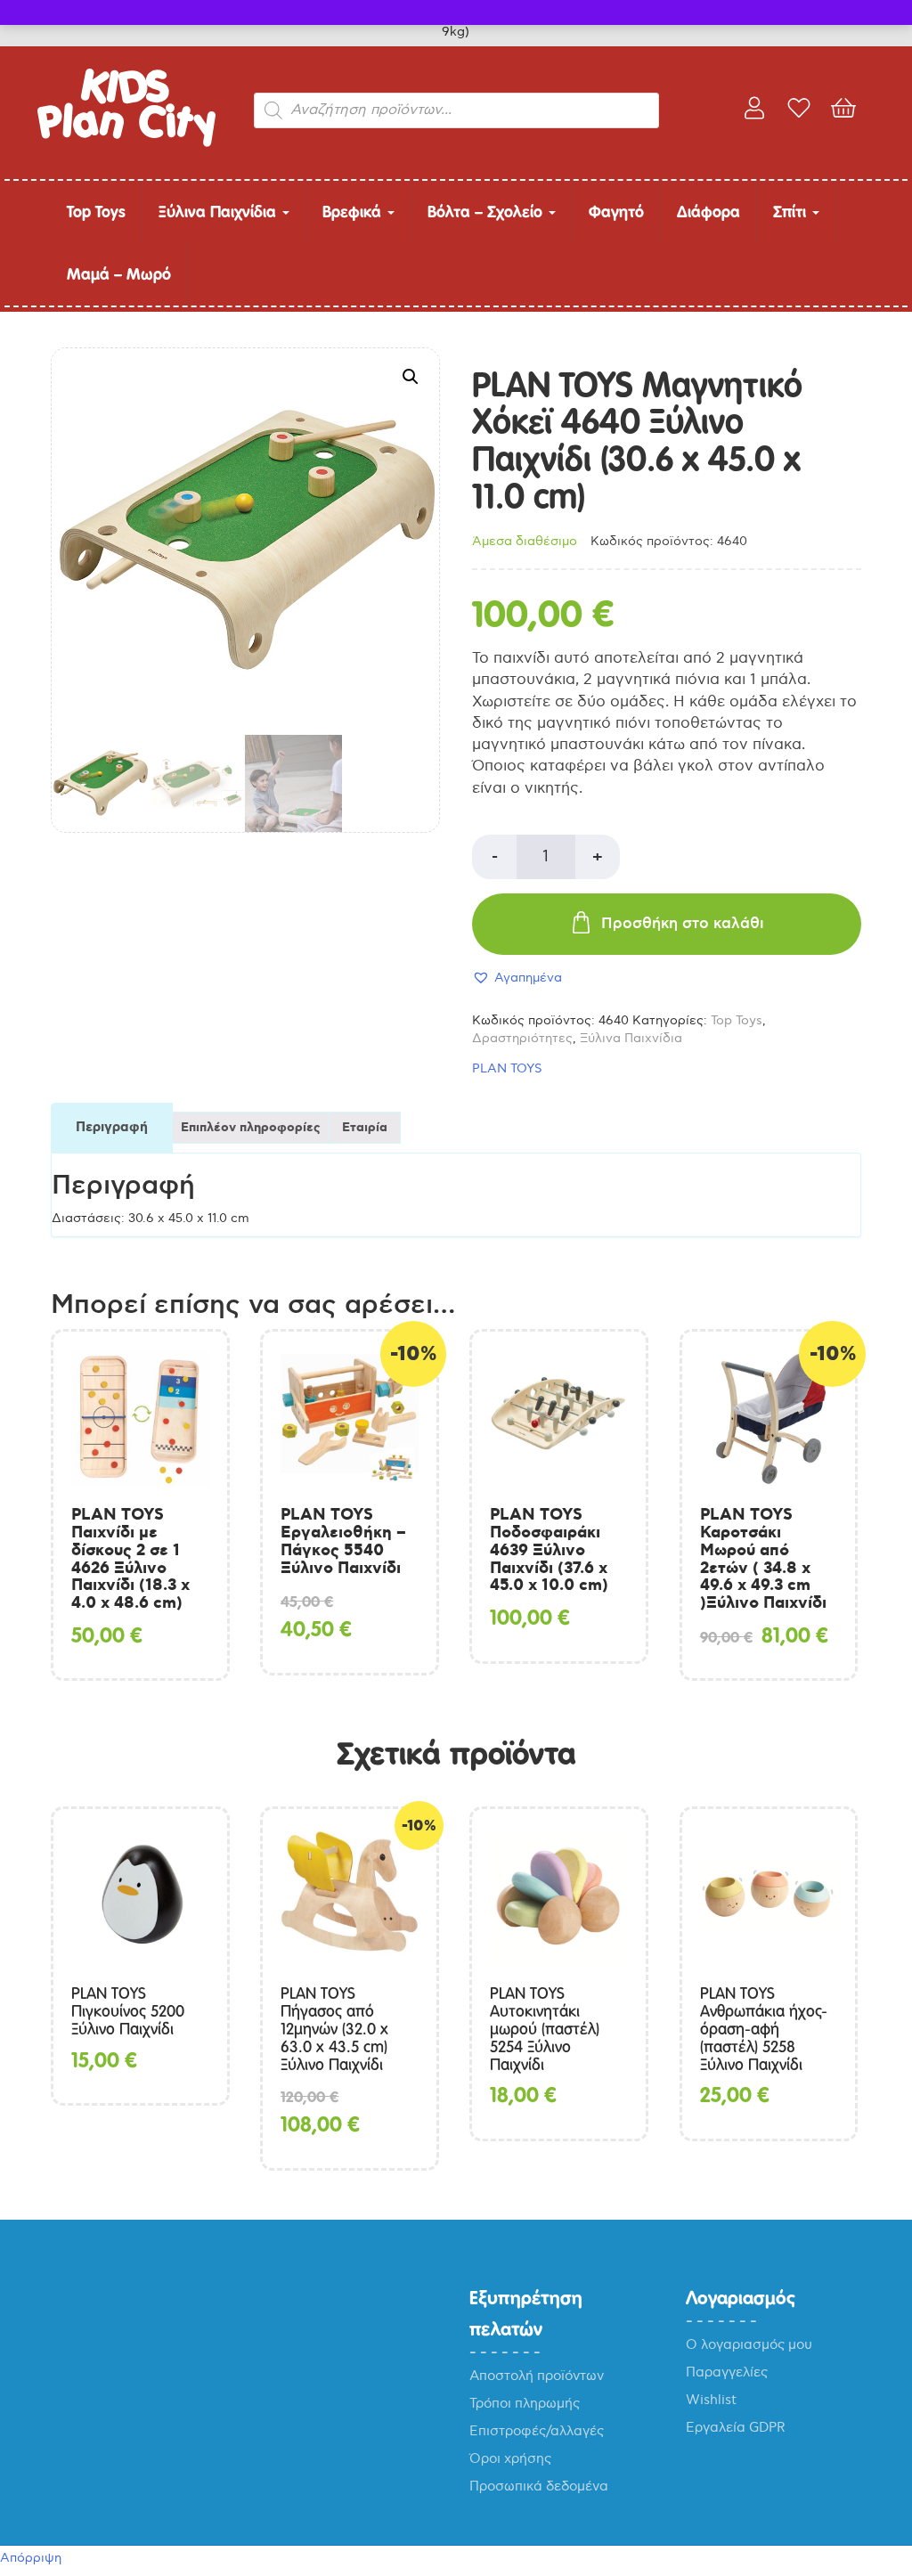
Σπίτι (792, 212)
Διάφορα (708, 212)
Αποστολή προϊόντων (537, 2376)
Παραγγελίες (727, 2372)
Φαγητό (616, 212)
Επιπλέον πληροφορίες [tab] (251, 1128)
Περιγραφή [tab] (112, 1128)
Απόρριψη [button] (31, 2558)
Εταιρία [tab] (365, 1128)
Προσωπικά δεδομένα (539, 2486)
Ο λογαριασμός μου (749, 2344)
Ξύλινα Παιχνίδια (220, 212)
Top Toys (96, 212)
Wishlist (711, 2400)
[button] (411, 377)
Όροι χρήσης (510, 2458)
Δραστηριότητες (522, 1038)
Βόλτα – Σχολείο (487, 212)
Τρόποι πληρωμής (525, 2403)
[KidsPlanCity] (126, 143)
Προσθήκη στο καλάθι (683, 924)
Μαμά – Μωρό (119, 274)
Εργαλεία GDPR (736, 2427)
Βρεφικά (354, 212)
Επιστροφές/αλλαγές (537, 2431)
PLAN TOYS (507, 1068)
